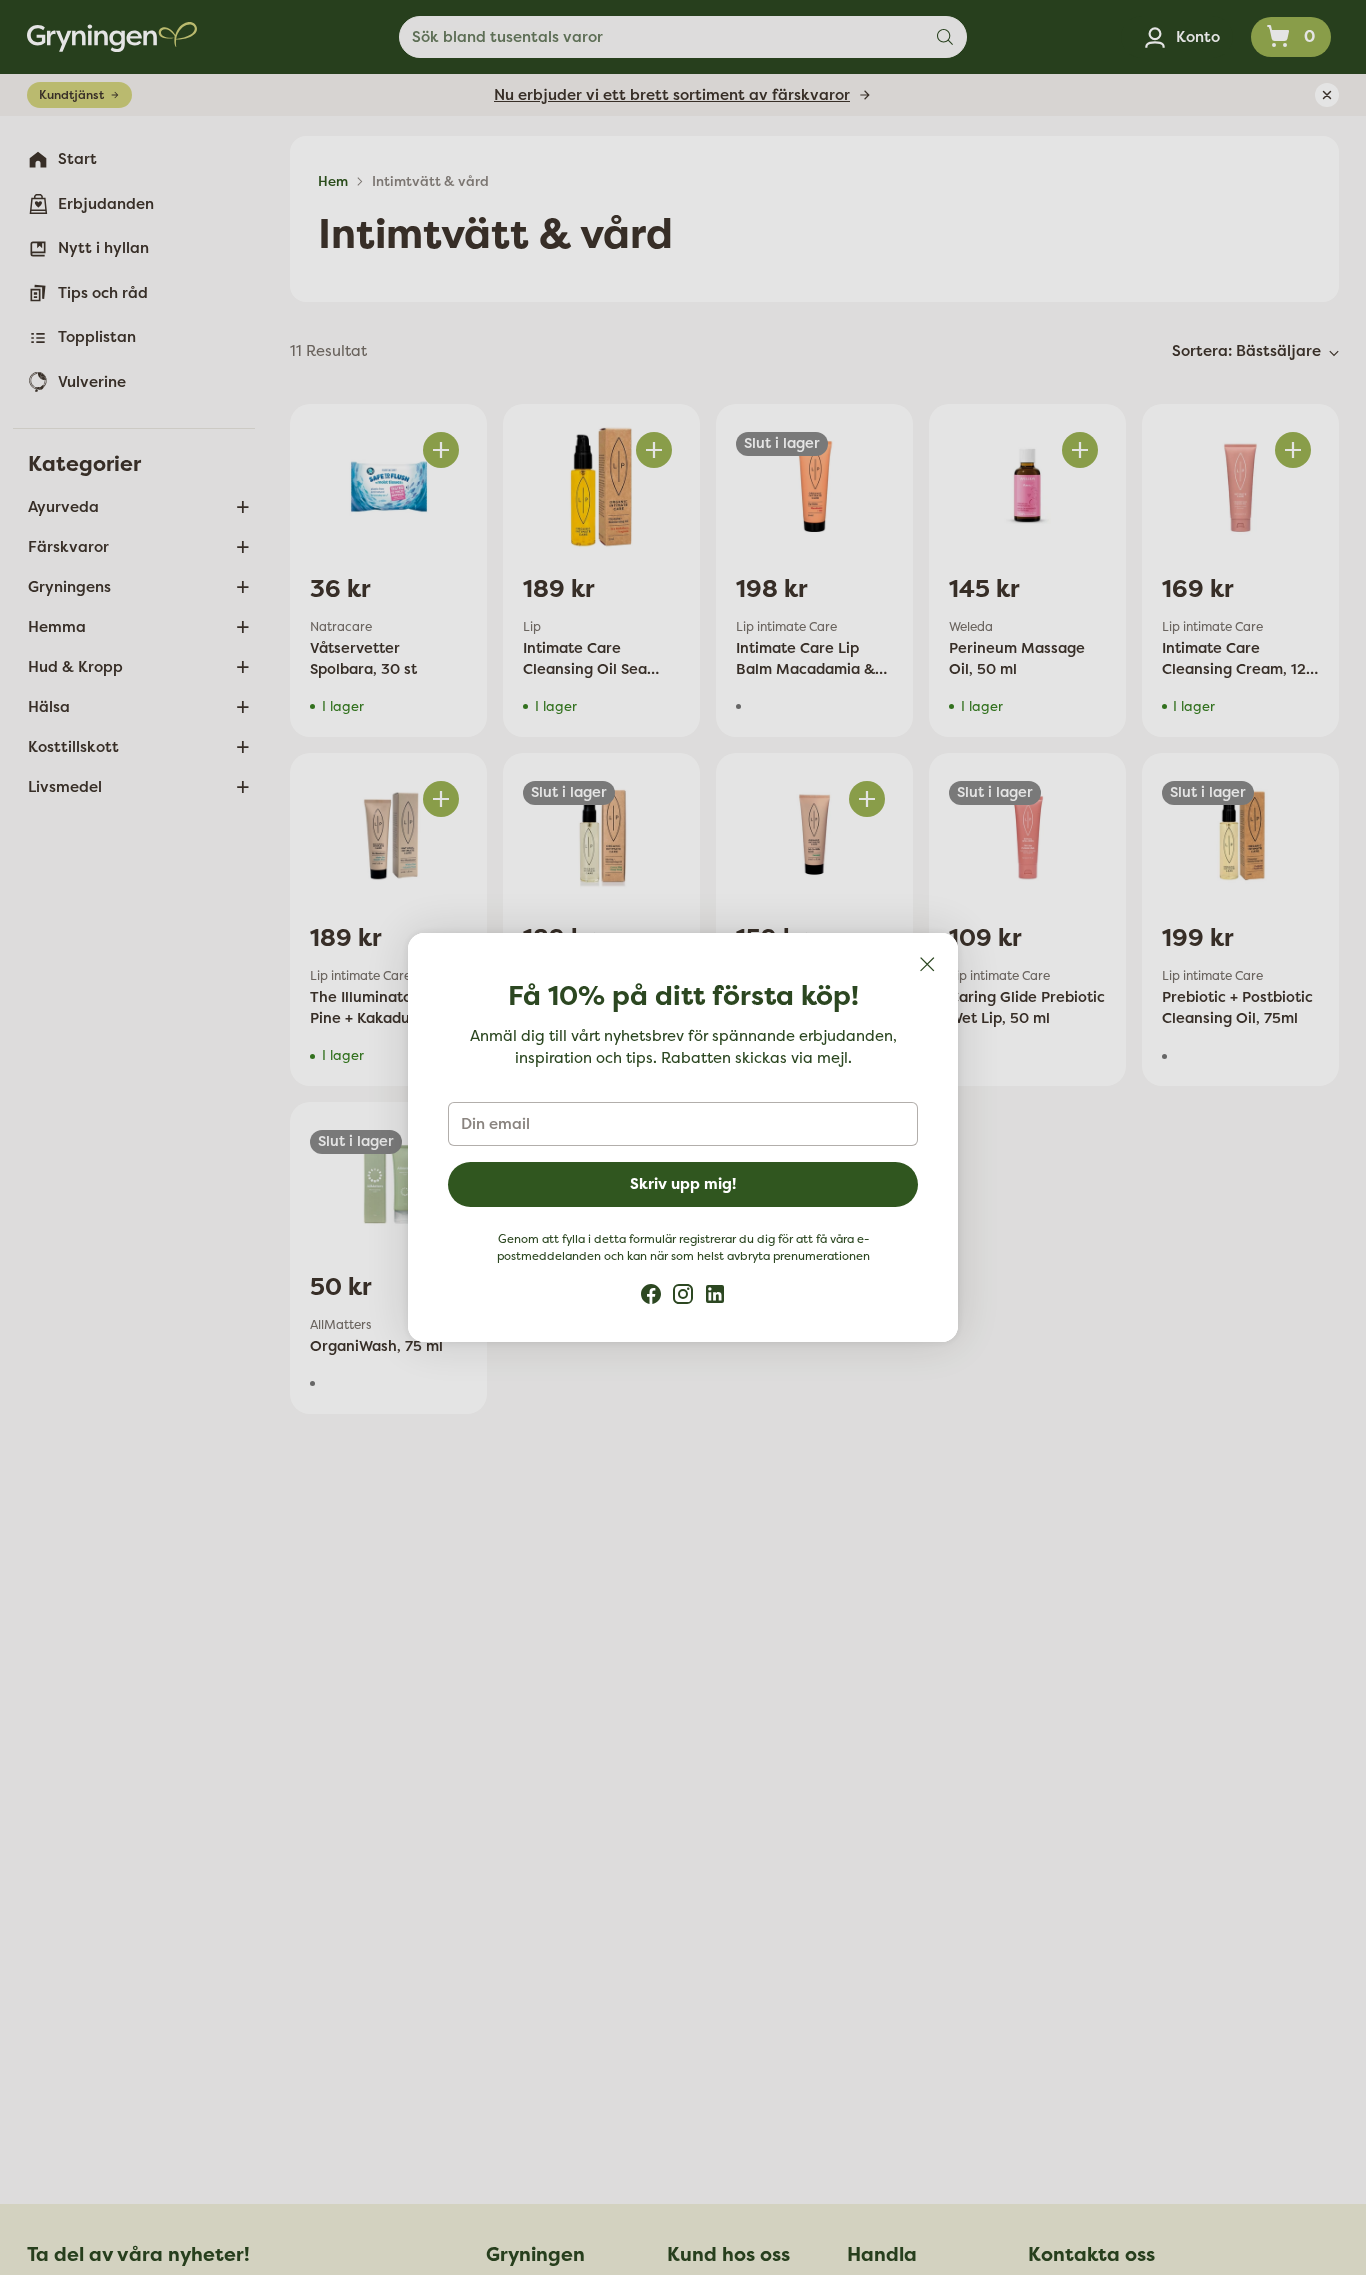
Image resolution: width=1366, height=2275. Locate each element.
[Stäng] (927, 964)
